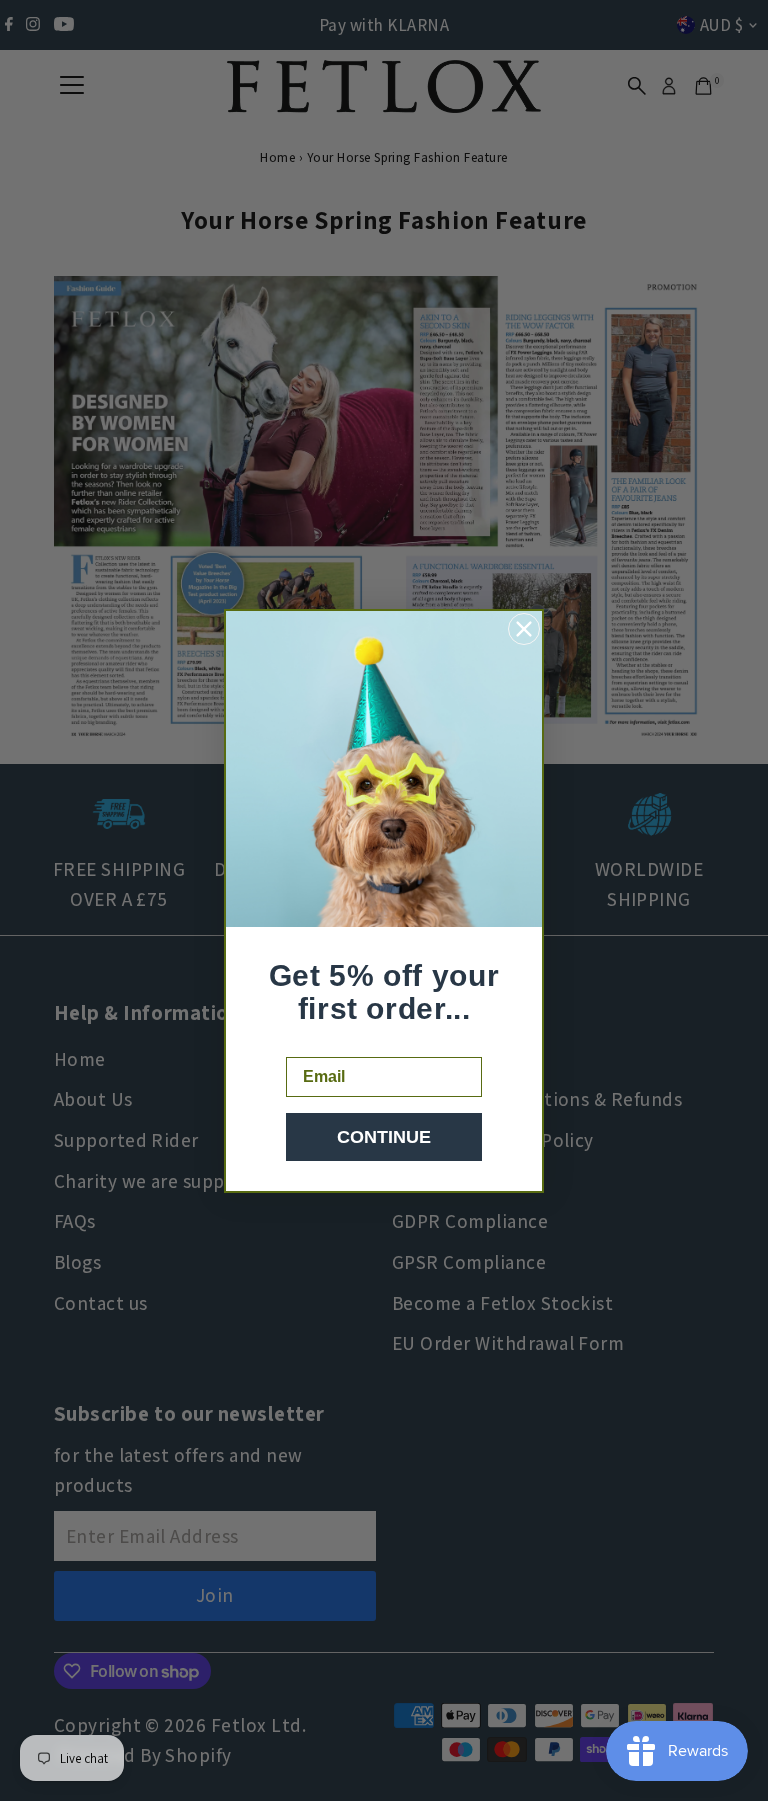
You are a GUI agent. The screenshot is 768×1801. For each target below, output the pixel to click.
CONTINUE (384, 1137)
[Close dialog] (524, 629)
